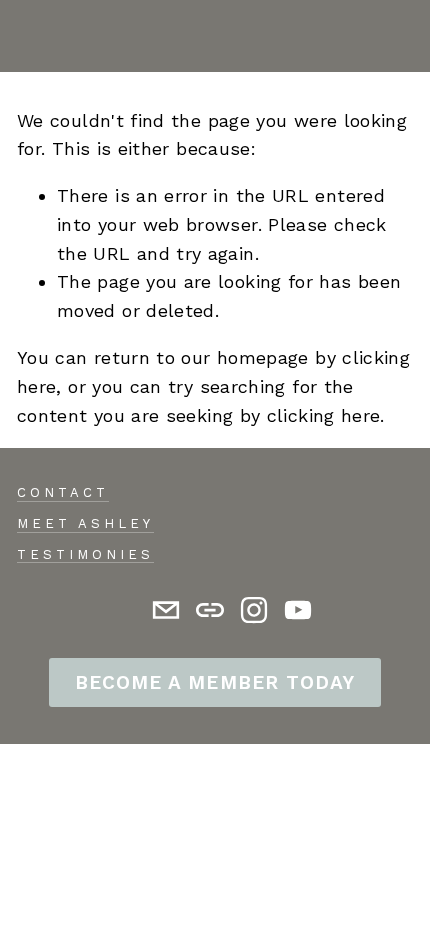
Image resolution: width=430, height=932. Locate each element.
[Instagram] (254, 610)
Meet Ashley (85, 523)
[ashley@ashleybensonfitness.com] (166, 610)
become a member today (214, 682)
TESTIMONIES (85, 554)
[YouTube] (298, 610)
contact (63, 492)
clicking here (324, 415)
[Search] (26, 36)
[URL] (210, 610)
